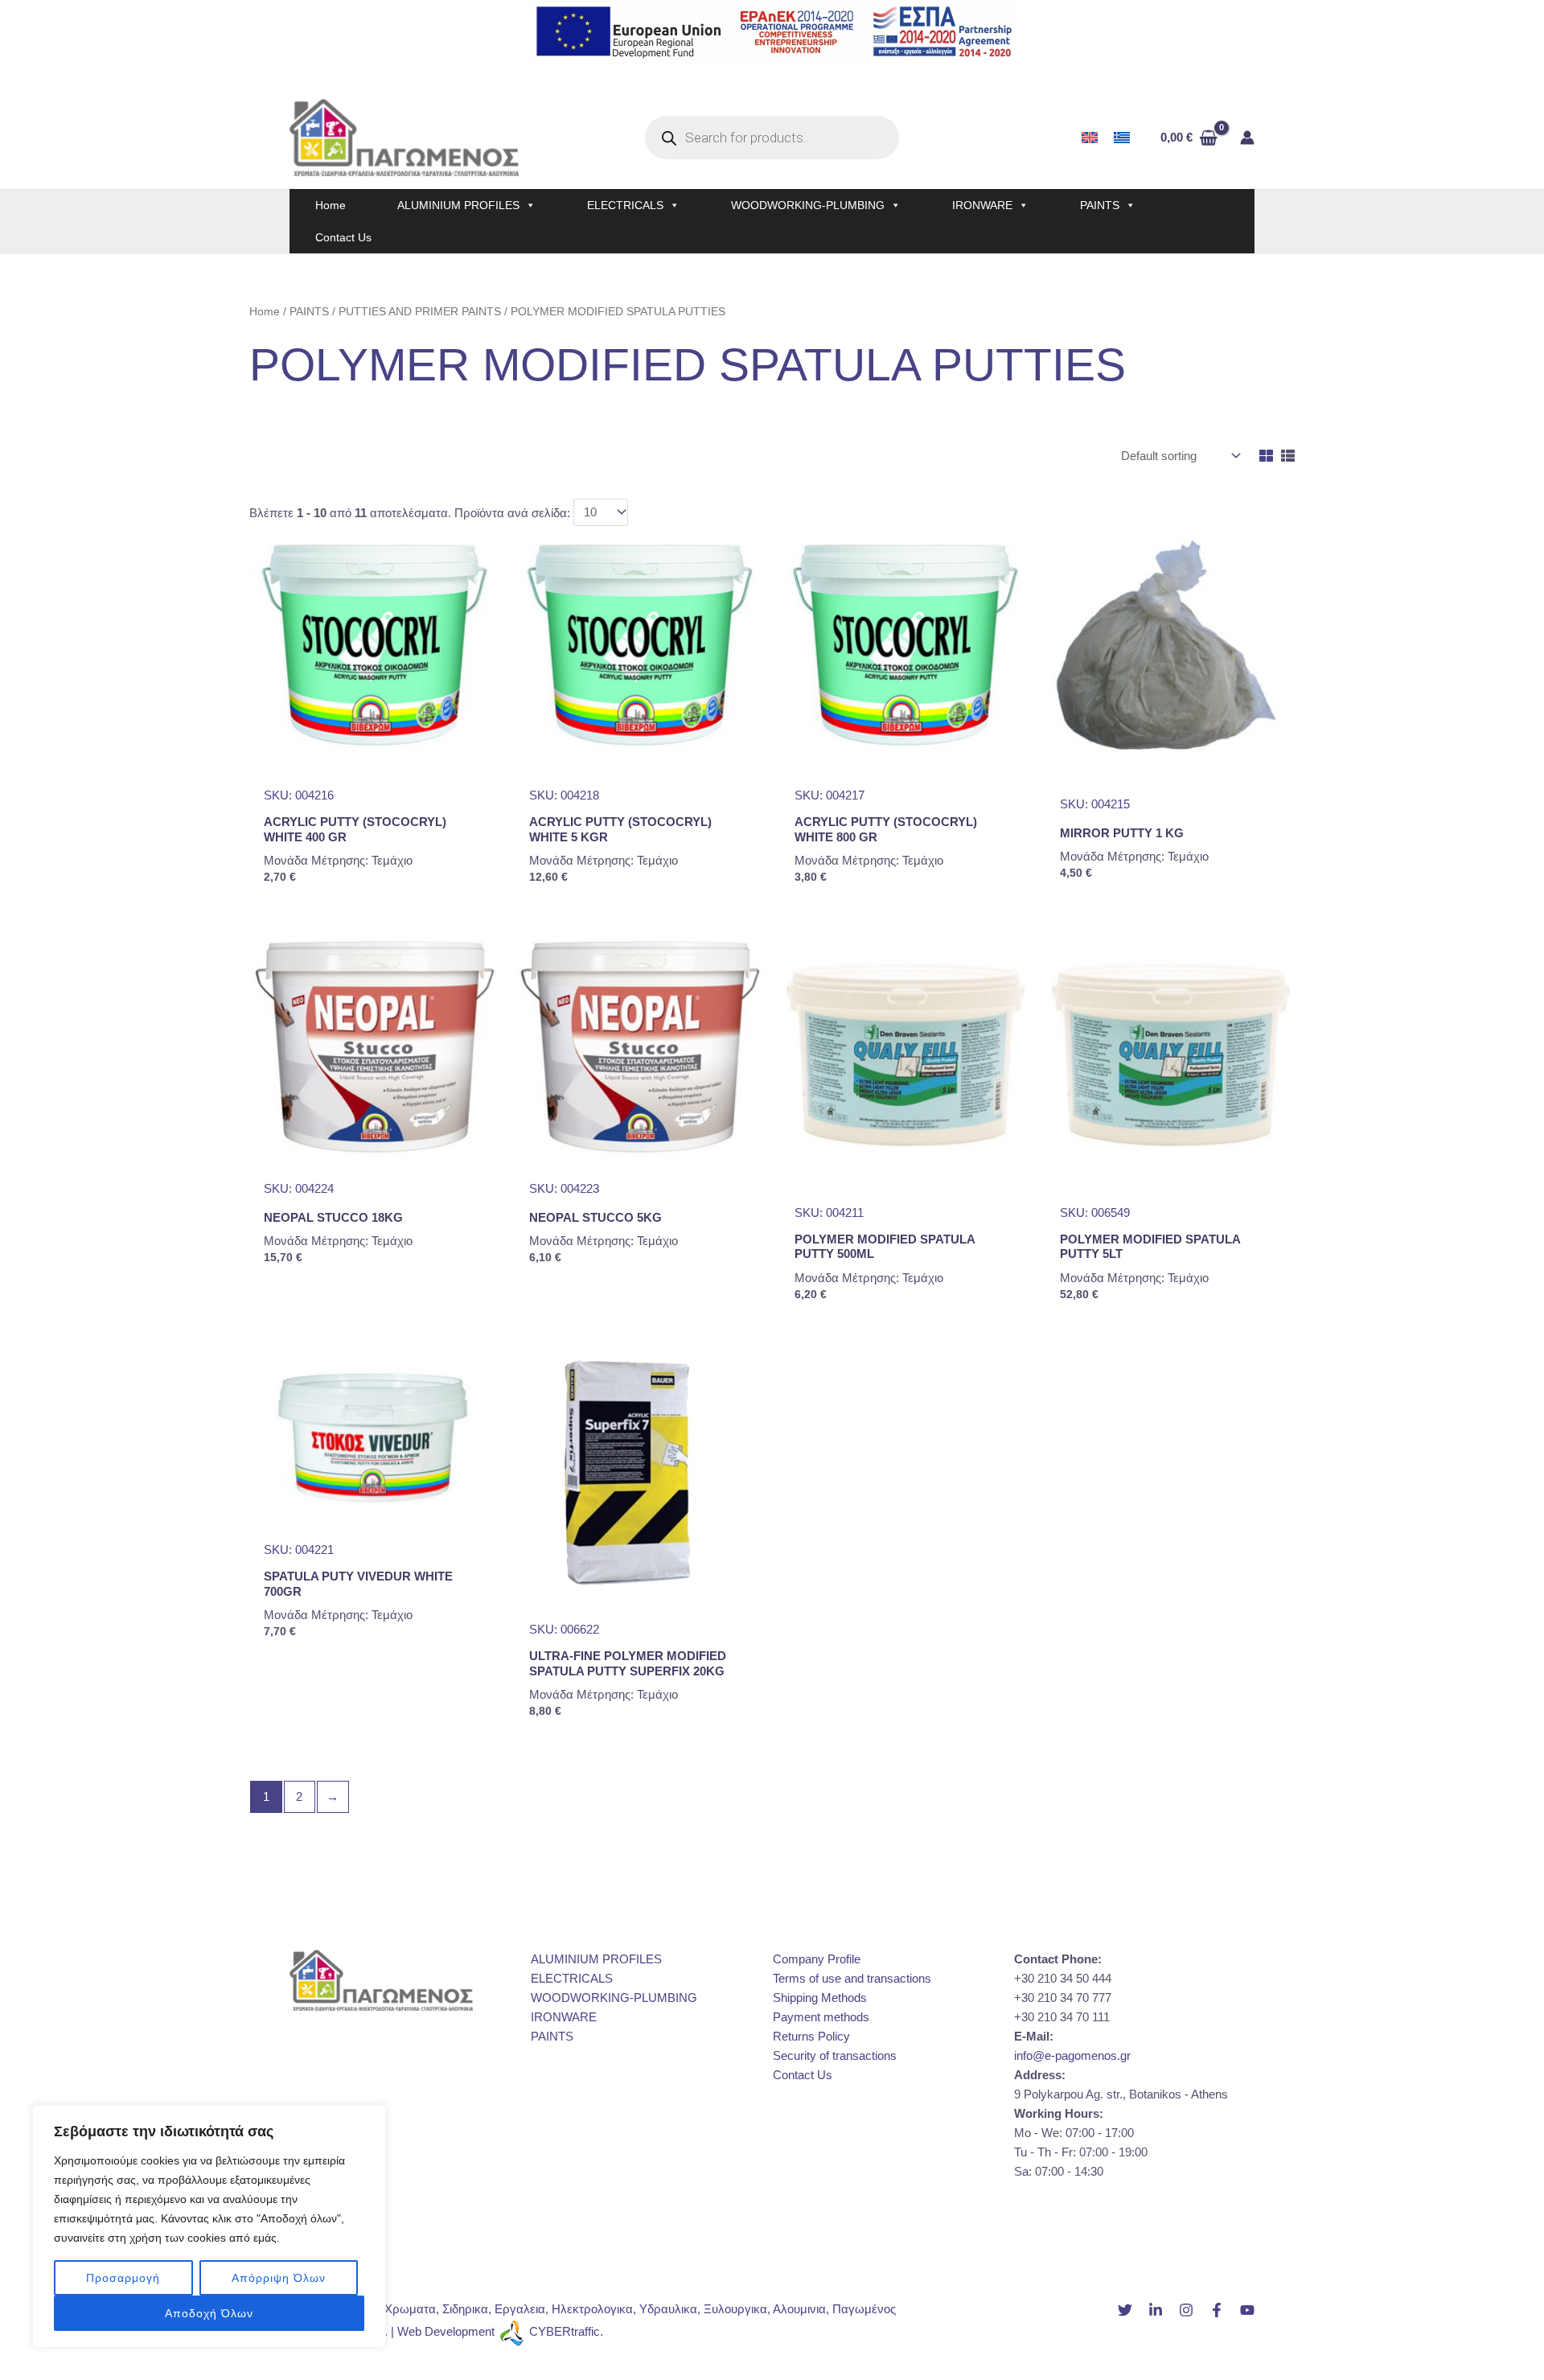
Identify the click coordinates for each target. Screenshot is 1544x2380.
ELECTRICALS (625, 205)
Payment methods (821, 2017)
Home (331, 205)
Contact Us (343, 237)
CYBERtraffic (565, 2331)
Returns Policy (811, 2036)
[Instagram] (1186, 2310)
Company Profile (817, 1959)
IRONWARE (982, 205)
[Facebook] (1217, 2310)
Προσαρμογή (123, 2278)
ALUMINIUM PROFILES (458, 205)
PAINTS (1100, 205)
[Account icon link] (1247, 138)
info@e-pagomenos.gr (1072, 2055)
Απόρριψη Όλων (279, 2278)
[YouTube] (1247, 2310)
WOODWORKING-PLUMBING (808, 205)
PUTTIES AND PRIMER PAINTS (420, 312)
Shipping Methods (820, 1998)
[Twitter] (1125, 2310)
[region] (209, 2226)
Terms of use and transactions (852, 1978)
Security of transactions (835, 2055)
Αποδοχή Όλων (209, 2313)
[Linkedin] (1156, 2310)
